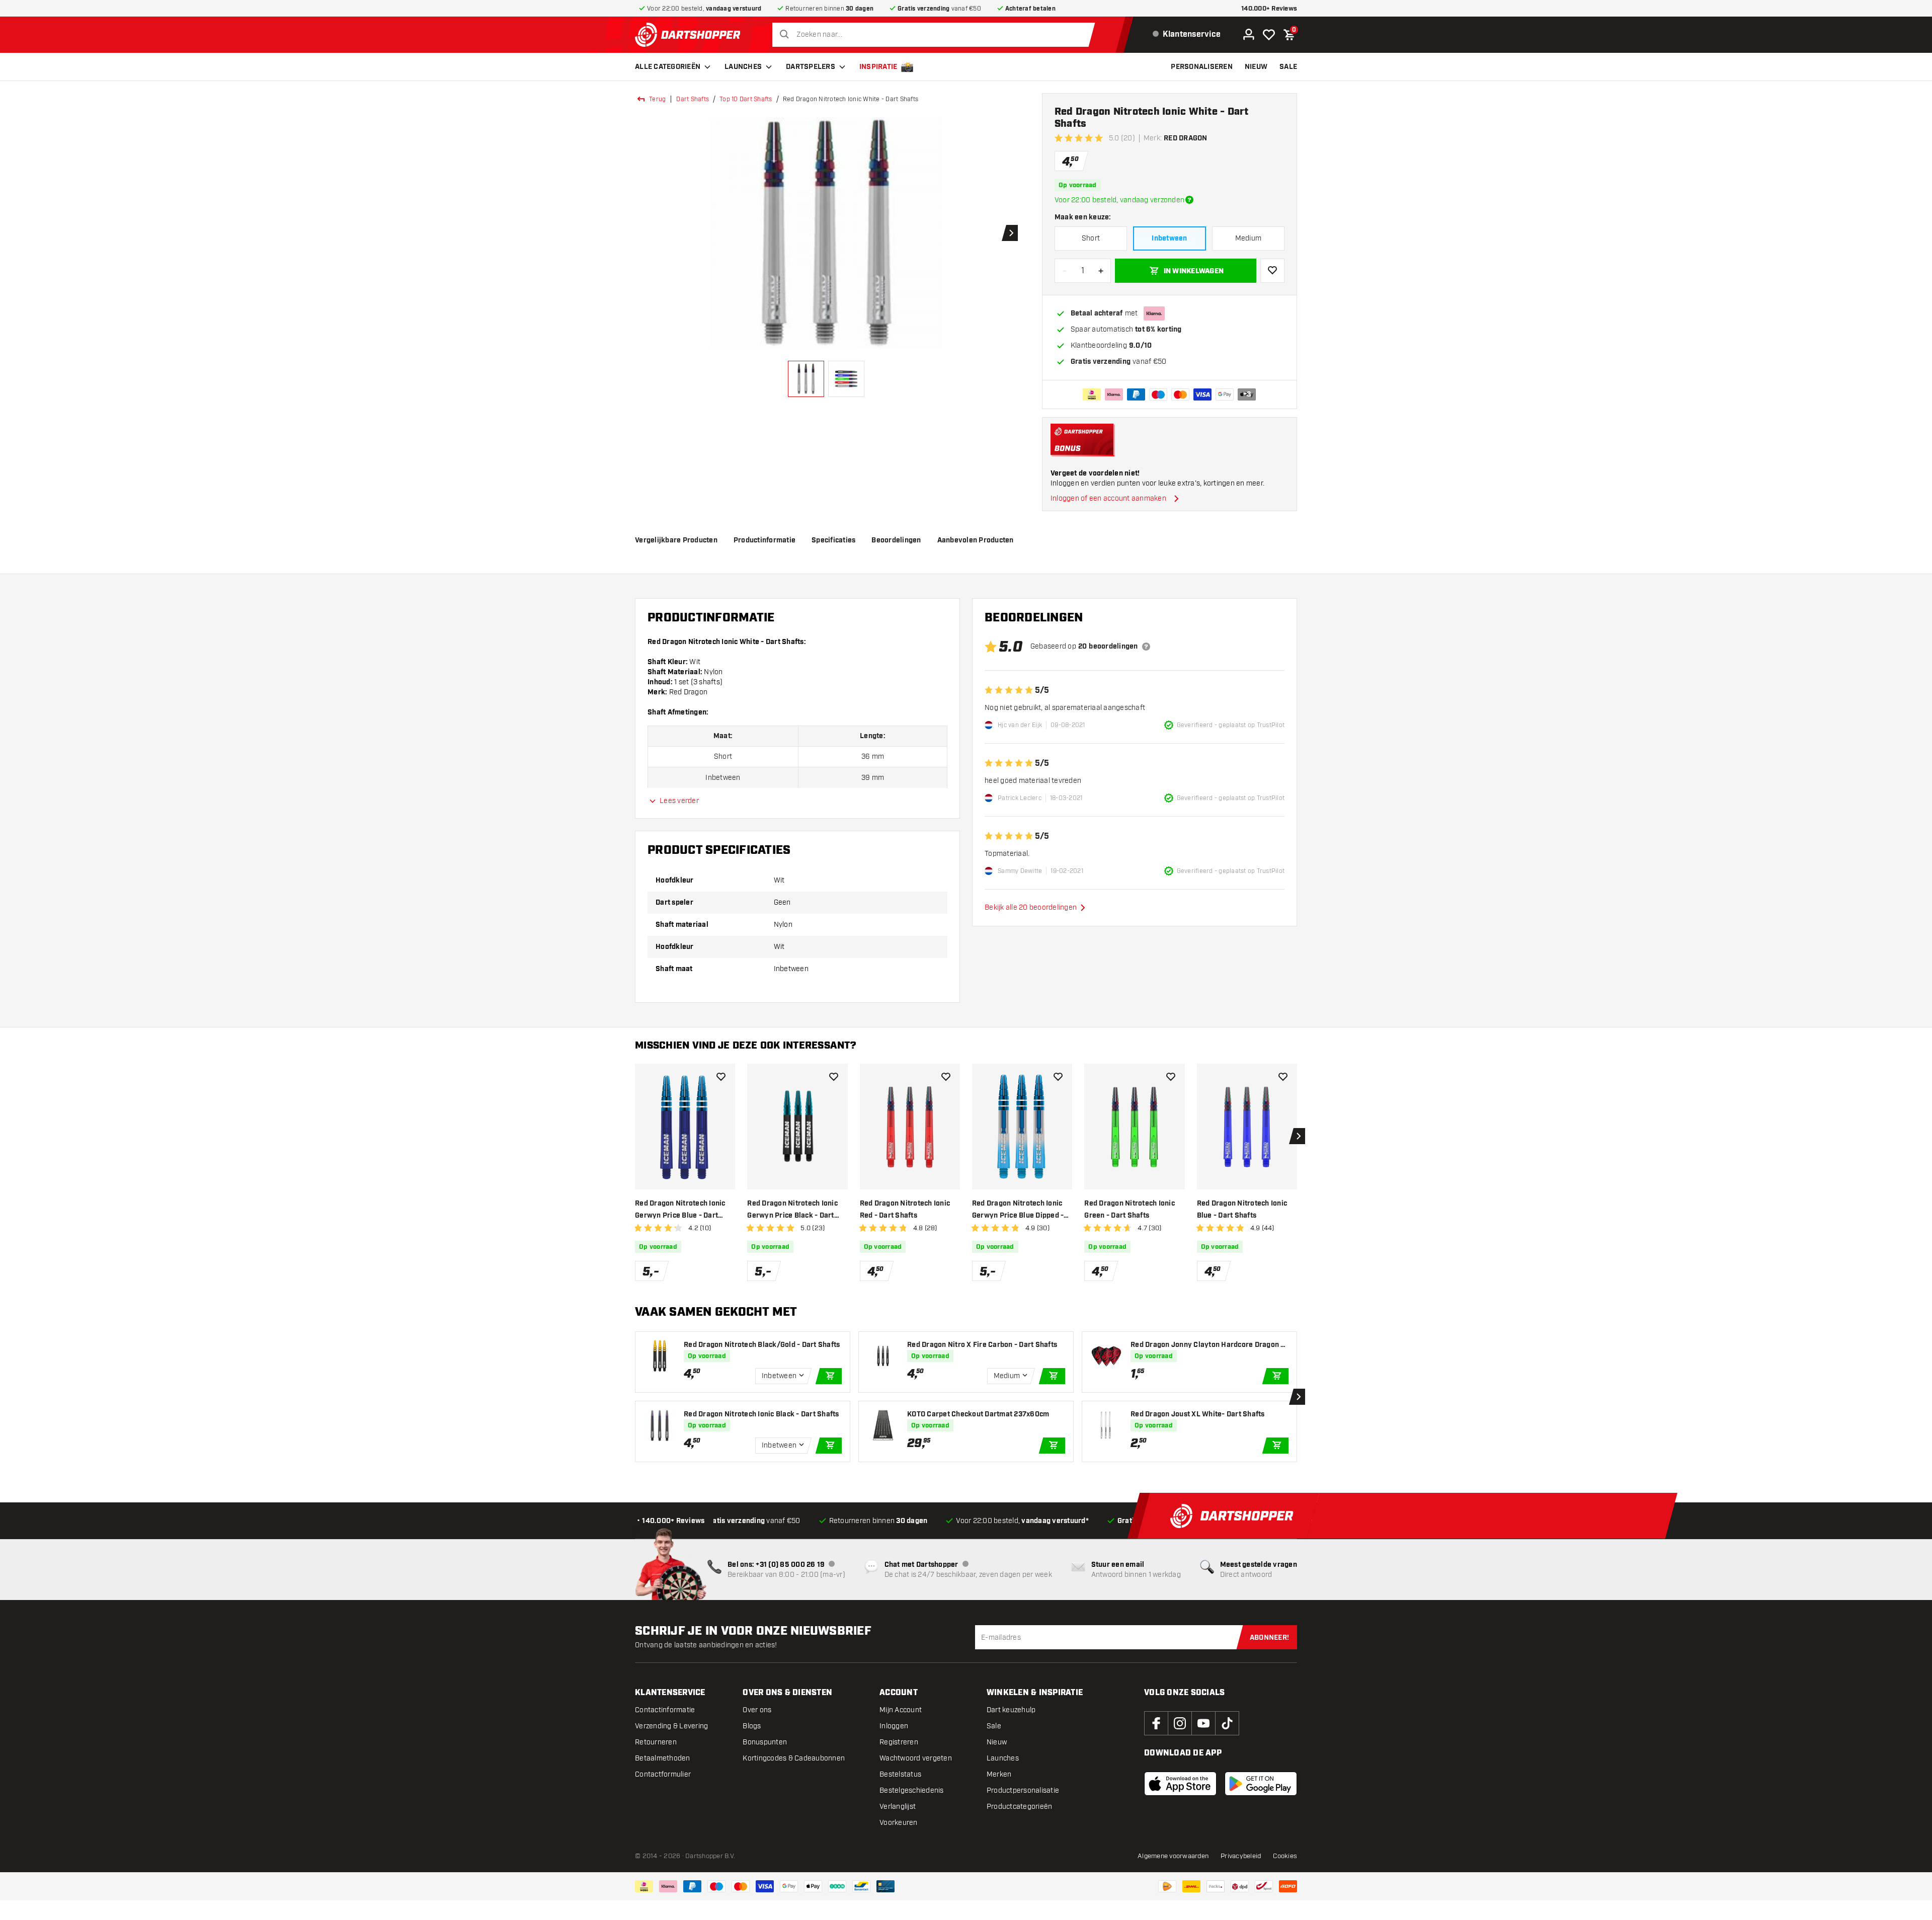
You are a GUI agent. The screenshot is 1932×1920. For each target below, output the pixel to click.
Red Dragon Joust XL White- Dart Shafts (1198, 1414)
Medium (1249, 238)
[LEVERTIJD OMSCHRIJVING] (1189, 200)
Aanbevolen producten (976, 540)
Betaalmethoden (663, 1758)
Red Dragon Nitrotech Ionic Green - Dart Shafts (1130, 1210)
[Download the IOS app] (1180, 1784)
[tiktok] (1227, 1723)
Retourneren (656, 1742)
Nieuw (997, 1742)
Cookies (1285, 1856)
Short (1091, 238)
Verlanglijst (898, 1807)
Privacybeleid (1241, 1856)
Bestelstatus (900, 1774)
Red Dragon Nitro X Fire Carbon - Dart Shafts (982, 1345)
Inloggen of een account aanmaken (1108, 498)
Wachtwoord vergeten (916, 1758)
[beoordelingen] (1146, 647)
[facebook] (1156, 1723)
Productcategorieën (1020, 1807)
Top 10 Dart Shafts (746, 99)
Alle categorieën (668, 67)
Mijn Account (901, 1710)
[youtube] (1203, 1723)
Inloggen (894, 1726)
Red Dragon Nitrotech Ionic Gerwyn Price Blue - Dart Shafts (680, 1210)
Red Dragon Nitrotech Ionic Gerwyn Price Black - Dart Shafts (792, 1210)
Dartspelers (811, 67)
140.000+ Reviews (1269, 9)
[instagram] (1180, 1723)
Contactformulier (663, 1774)
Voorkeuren (899, 1823)
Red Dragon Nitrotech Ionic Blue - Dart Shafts (1242, 1210)
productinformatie (764, 540)
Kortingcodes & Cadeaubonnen (794, 1758)
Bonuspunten (765, 1742)
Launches (743, 67)
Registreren (899, 1742)
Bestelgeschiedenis (912, 1790)
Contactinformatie (665, 1710)
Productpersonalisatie (1023, 1790)
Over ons (757, 1710)
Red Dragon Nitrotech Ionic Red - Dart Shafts (905, 1210)
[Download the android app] (1261, 1784)
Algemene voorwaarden (1173, 1856)
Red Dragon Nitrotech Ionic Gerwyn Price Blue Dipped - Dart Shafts (1018, 1210)
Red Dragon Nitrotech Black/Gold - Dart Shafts (762, 1345)
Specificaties (833, 540)
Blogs (752, 1726)
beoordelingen (896, 540)
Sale (994, 1726)
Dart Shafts (693, 99)
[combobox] (936, 35)
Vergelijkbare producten (676, 540)
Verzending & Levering (671, 1726)
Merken (999, 1774)
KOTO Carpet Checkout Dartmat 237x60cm (978, 1414)
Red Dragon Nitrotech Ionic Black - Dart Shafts (761, 1414)
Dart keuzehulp (1011, 1710)
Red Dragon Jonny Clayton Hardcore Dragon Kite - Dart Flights (1209, 1345)
